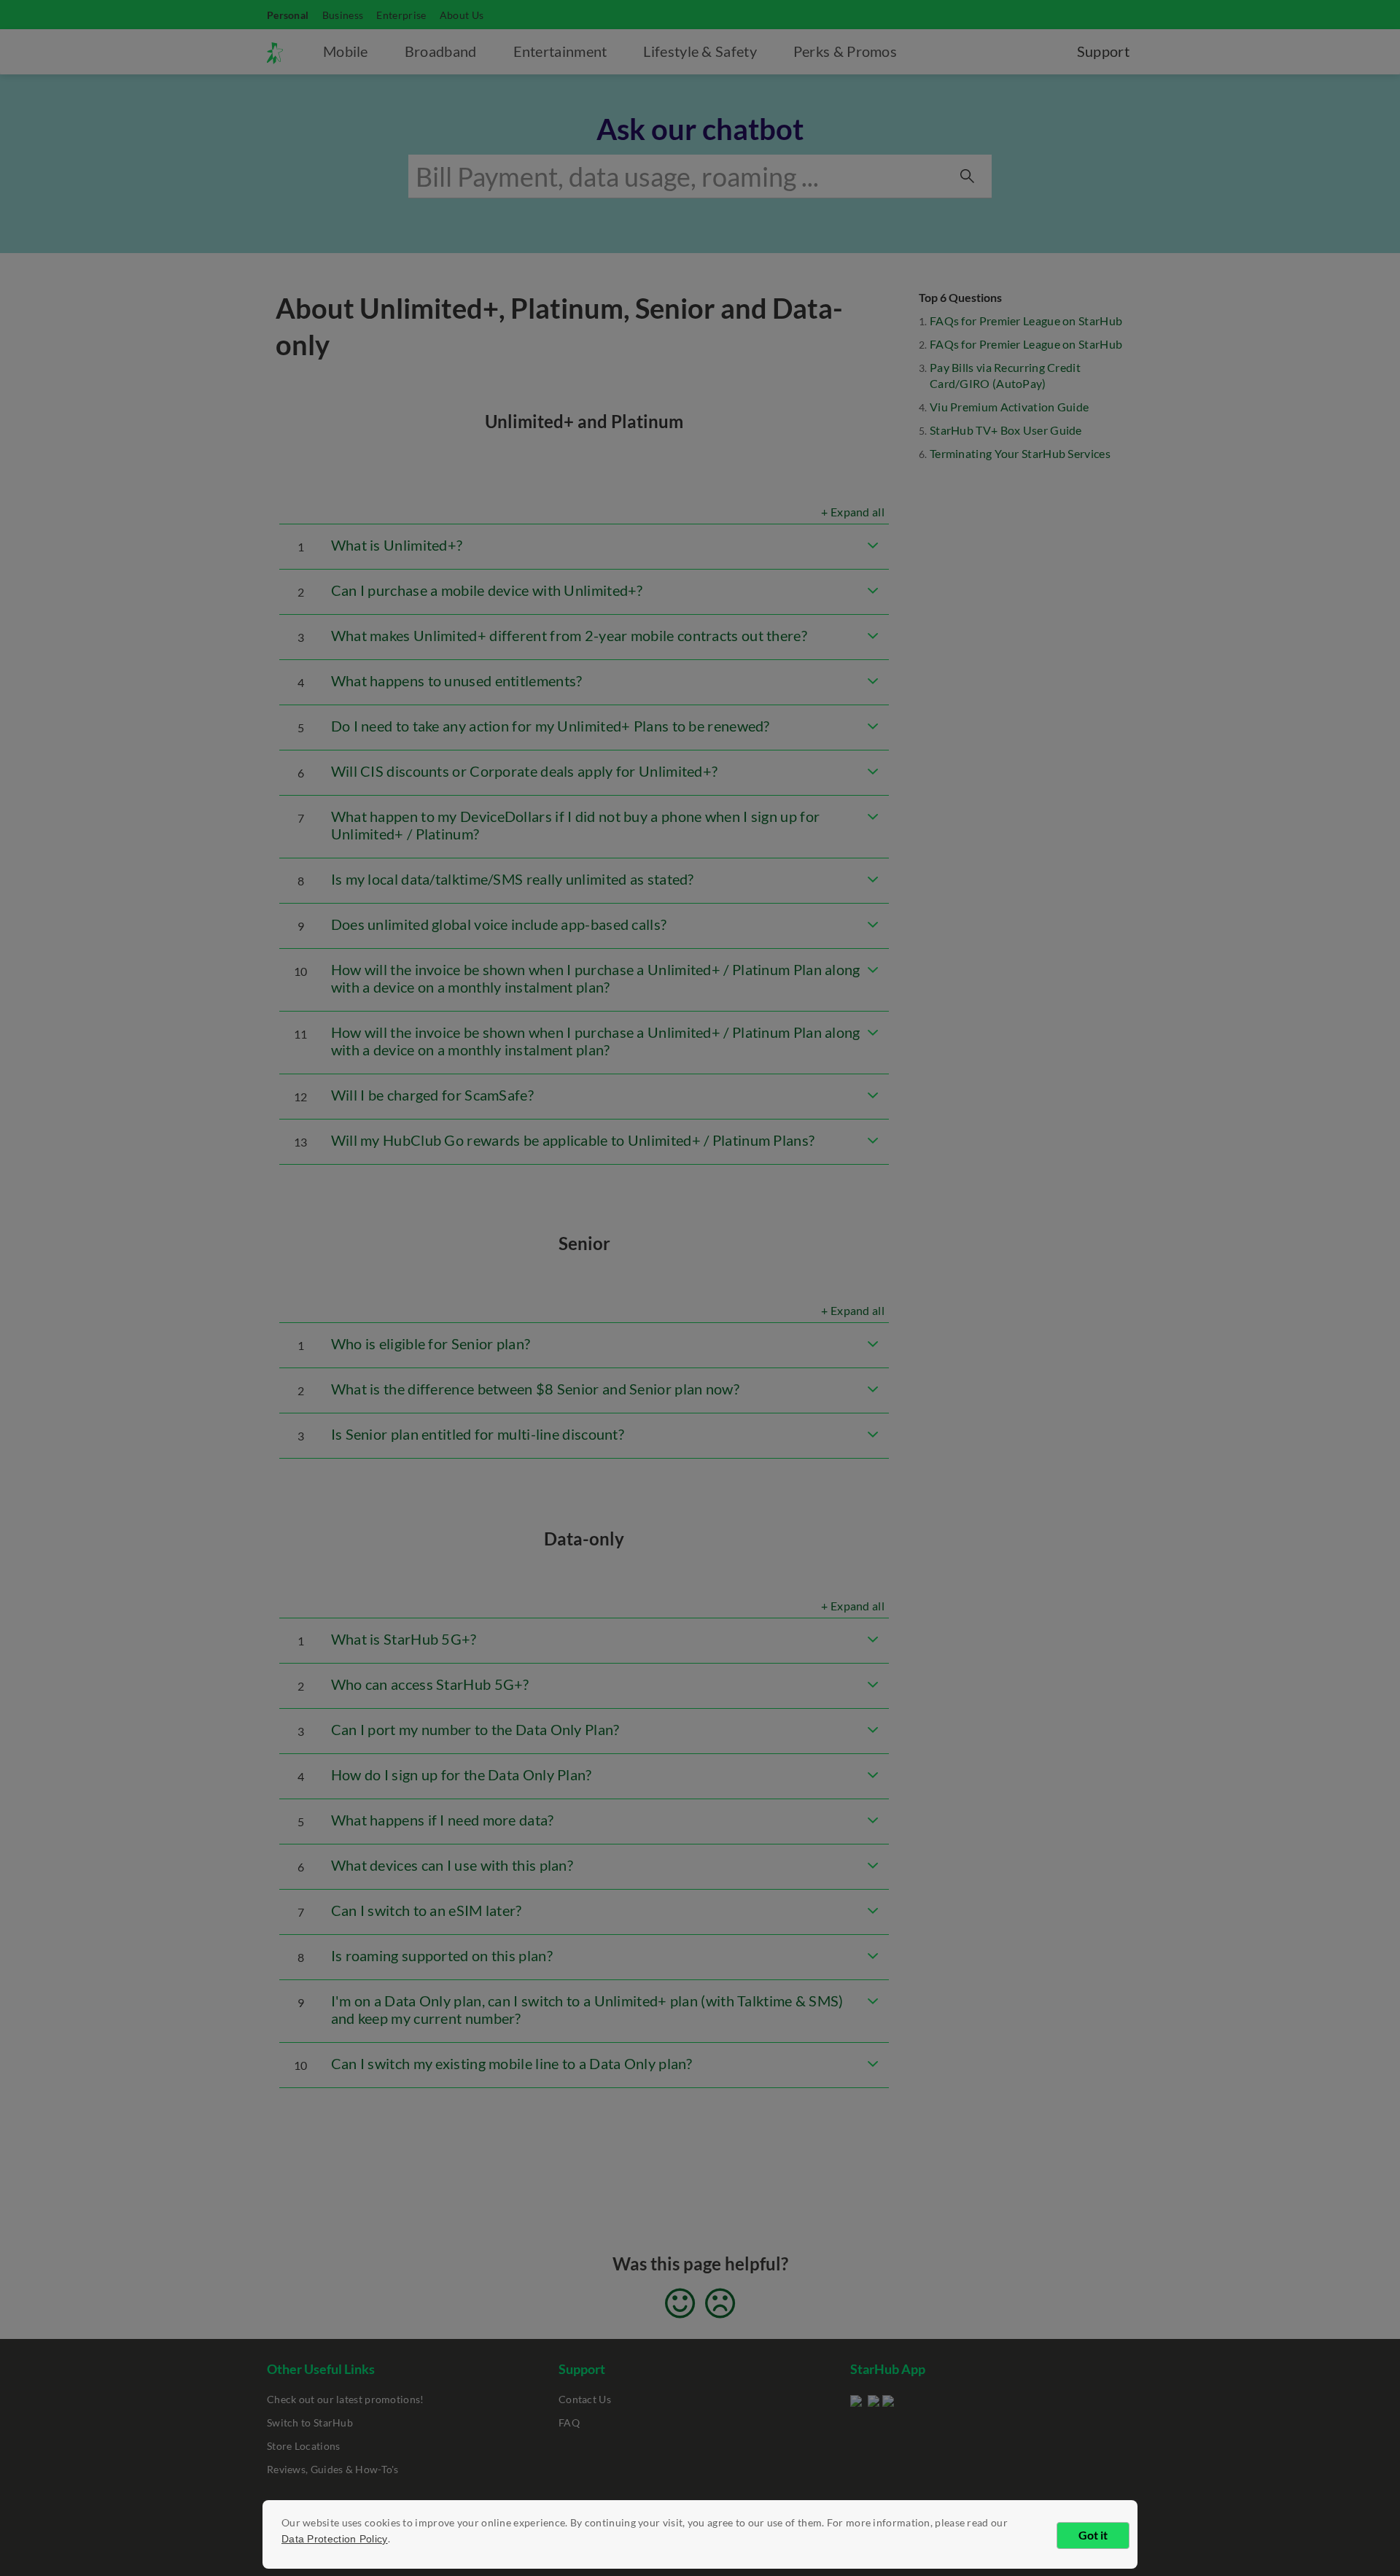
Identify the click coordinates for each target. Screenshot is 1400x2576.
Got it (1093, 2535)
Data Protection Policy (335, 2539)
